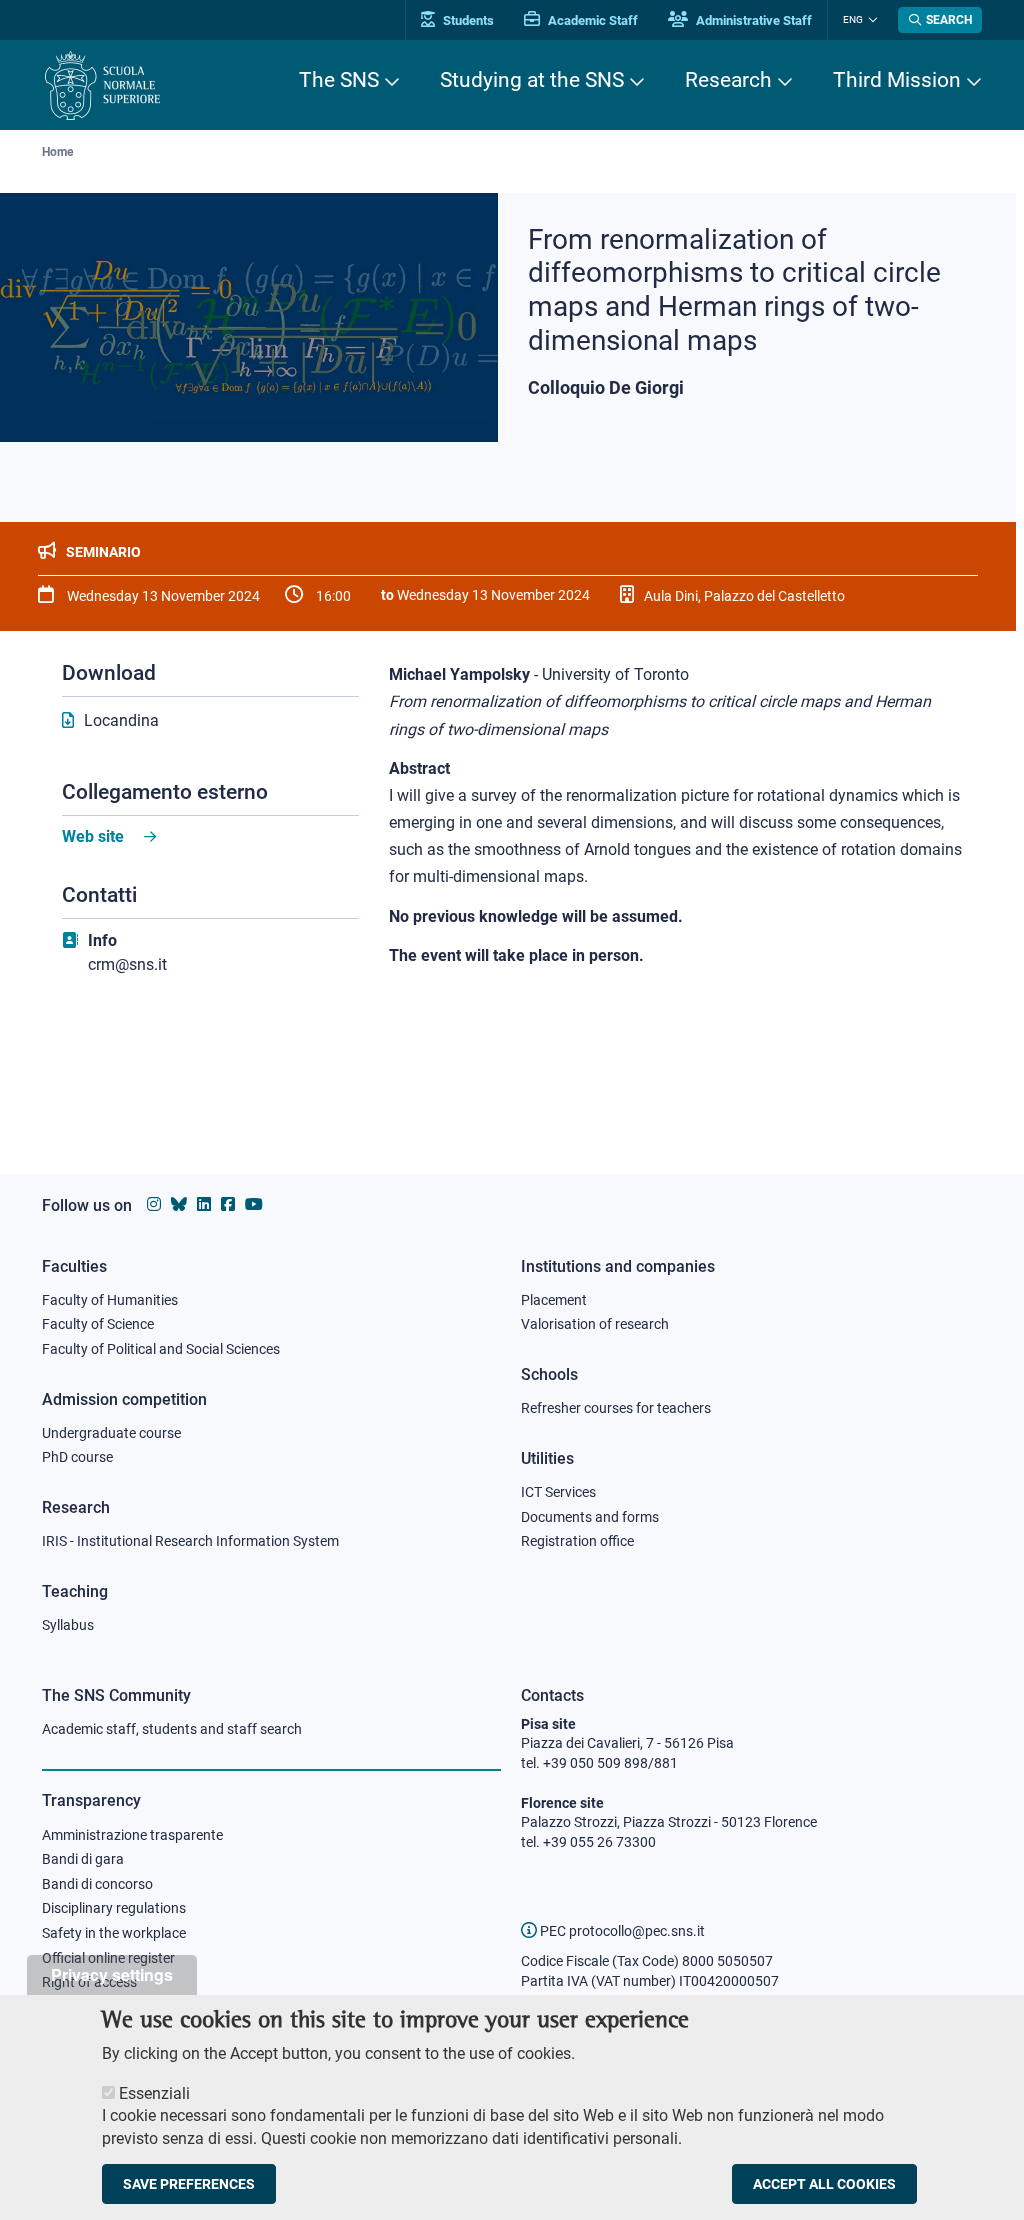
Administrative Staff (752, 20)
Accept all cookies (824, 2184)
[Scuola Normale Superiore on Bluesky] (179, 1204)
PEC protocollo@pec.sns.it (621, 1931)
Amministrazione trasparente (132, 1835)
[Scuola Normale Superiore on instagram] (154, 1204)
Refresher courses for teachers (616, 1408)
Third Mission (897, 80)
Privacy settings (112, 1974)
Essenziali (154, 2093)
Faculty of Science (98, 1324)
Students (467, 20)
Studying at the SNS (532, 80)
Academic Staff (591, 20)
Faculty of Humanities (110, 1300)
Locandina (121, 720)
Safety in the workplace (114, 1933)
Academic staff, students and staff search (172, 1729)
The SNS (339, 80)
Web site (93, 836)
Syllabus (68, 1625)
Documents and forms (590, 1517)
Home (57, 152)
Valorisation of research (595, 1324)
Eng (853, 19)
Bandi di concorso (97, 1884)
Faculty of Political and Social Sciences (161, 1349)
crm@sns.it (127, 964)
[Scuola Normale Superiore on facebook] (228, 1204)
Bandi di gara (83, 1859)
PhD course (77, 1457)
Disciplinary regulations (114, 1908)
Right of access (89, 1982)
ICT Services (558, 1492)
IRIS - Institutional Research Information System (190, 1541)
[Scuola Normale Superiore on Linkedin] (204, 1204)
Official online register (108, 1958)
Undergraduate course (111, 1433)
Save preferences (189, 2184)
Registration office (577, 1541)
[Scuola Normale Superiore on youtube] (254, 1204)
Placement (554, 1300)
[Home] (102, 85)
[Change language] (870, 20)
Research (728, 80)
